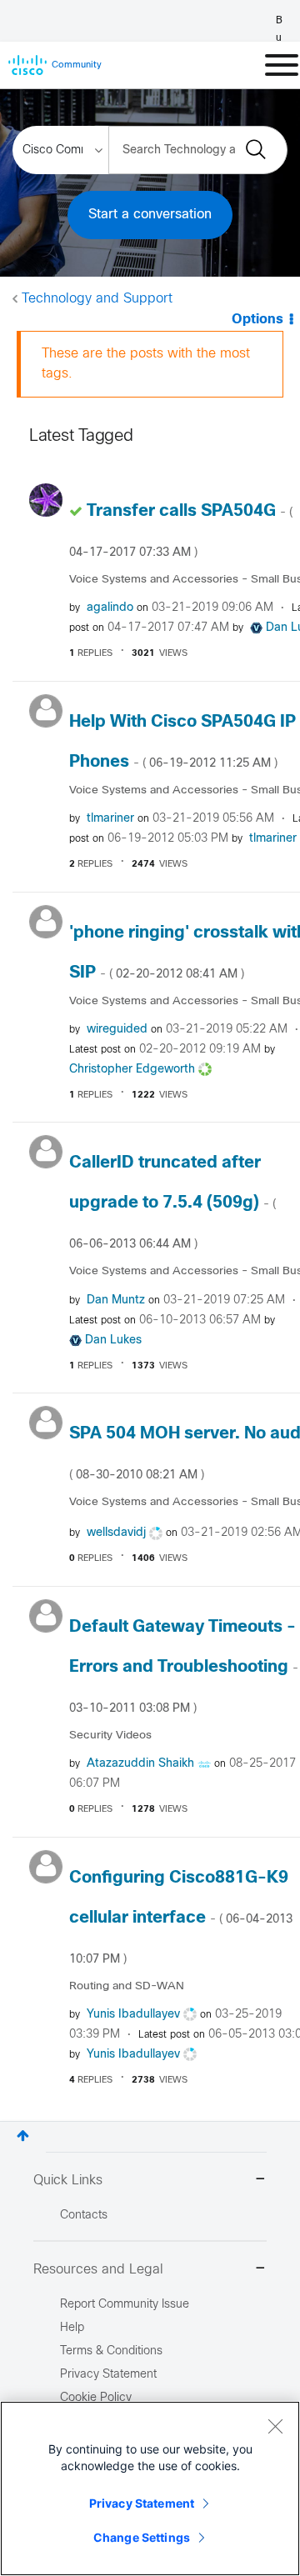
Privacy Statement (142, 2503)
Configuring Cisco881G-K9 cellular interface (181, 1918)
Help (72, 2328)
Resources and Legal (98, 2270)
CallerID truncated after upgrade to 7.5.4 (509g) (172, 1203)
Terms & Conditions (111, 2351)
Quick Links (68, 2181)
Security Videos (110, 1736)
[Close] (275, 2426)
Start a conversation (150, 215)
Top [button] (23, 2136)
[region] (150, 2488)
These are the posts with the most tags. (146, 364)
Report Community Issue (125, 2305)
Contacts (84, 2216)
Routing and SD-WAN (127, 1986)
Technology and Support (97, 299)
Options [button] (257, 320)
